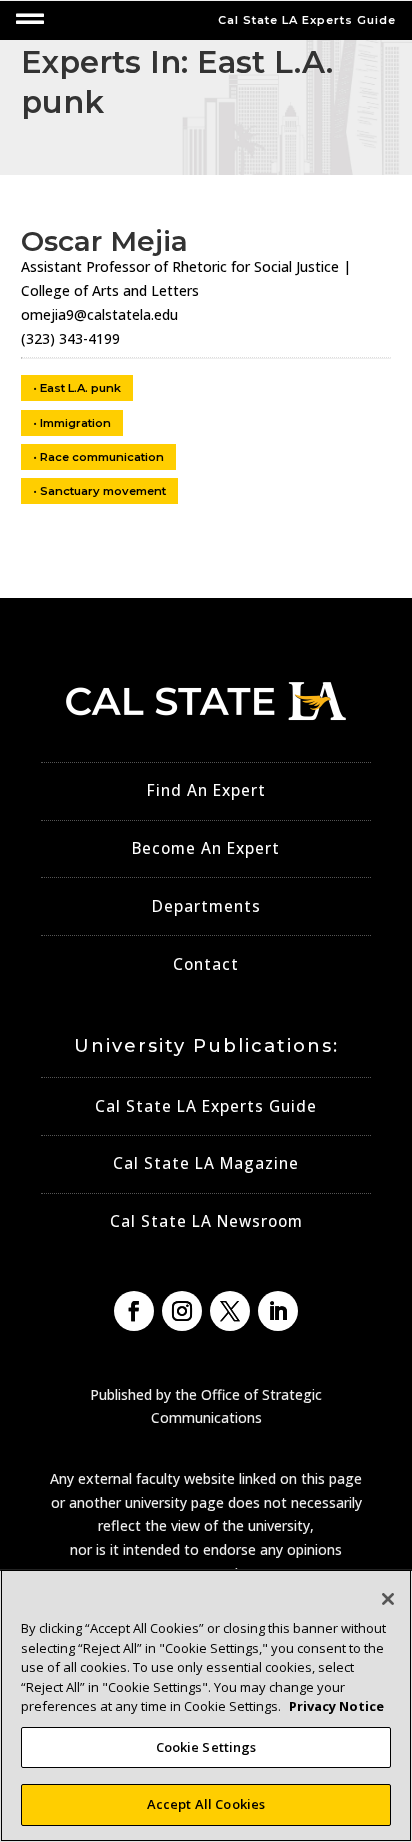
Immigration (75, 423)
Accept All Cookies (206, 1804)
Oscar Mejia (104, 241)
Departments (206, 906)
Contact (206, 964)
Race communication (102, 457)
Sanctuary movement (103, 491)
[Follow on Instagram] (182, 1311)
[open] (30, 19)
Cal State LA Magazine (206, 1163)
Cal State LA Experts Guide (206, 1106)
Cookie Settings (206, 1747)
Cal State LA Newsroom (206, 1221)
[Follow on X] (230, 1311)
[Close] (388, 1599)
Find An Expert (206, 790)
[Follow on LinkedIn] (278, 1311)
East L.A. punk (80, 388)
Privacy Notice (336, 1706)
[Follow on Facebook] (134, 1311)
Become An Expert (206, 848)
